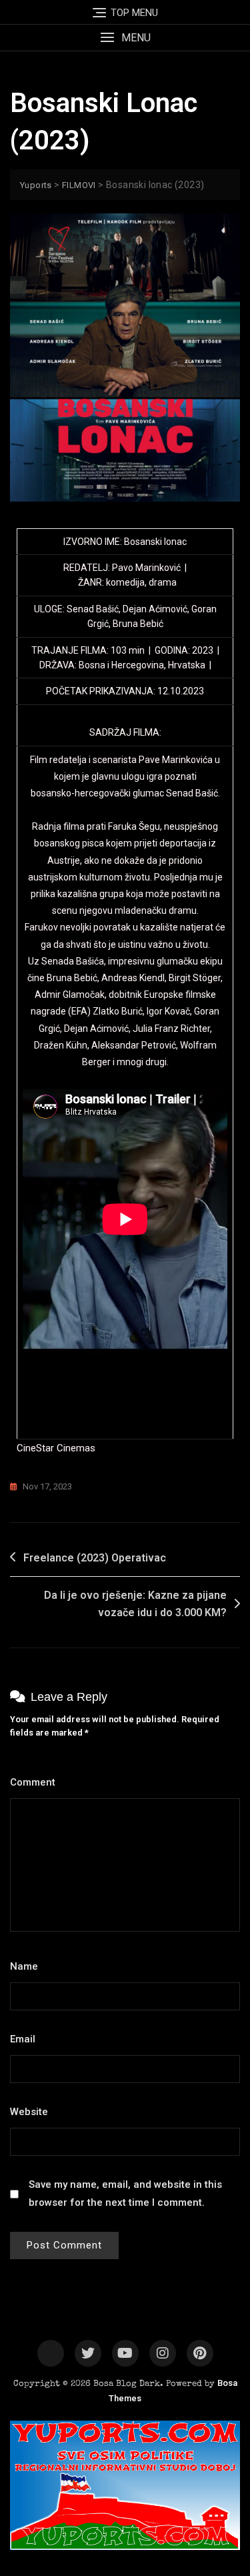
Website (29, 2112)
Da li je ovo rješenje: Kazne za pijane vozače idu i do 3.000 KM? (135, 1604)
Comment (36, 1782)
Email (26, 2039)
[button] (125, 38)
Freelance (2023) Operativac (95, 1558)
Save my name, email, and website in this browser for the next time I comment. (125, 2193)
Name (28, 1966)
